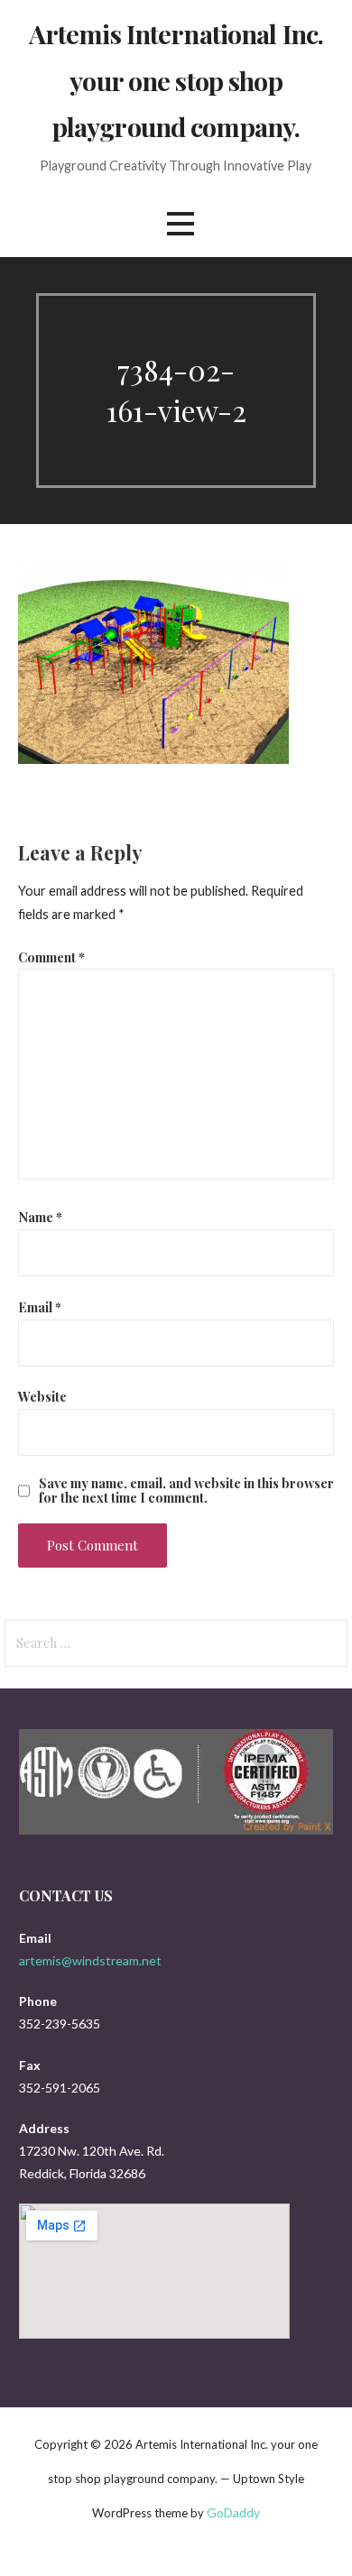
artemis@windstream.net (90, 1960)
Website (42, 1396)
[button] (181, 224)
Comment (51, 957)
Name (40, 1217)
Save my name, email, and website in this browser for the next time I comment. (186, 1490)
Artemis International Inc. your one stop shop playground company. (176, 80)
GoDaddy (233, 2512)
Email (40, 1307)
